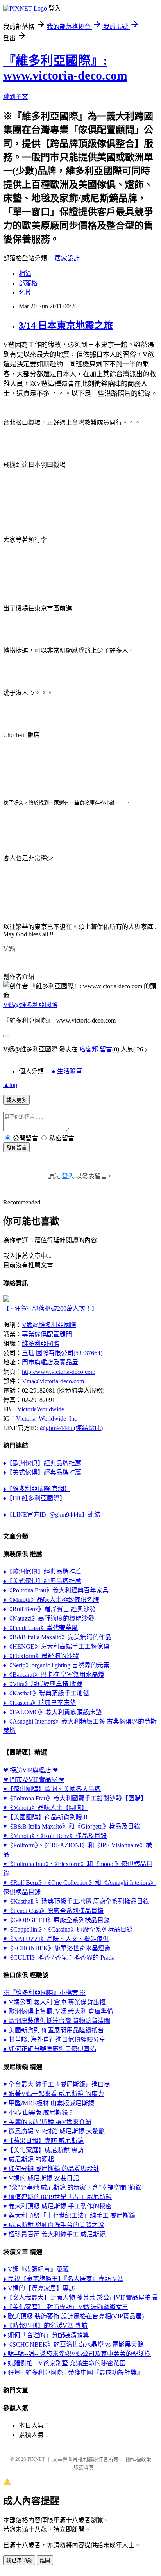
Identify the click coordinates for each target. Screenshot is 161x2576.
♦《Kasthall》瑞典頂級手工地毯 (46, 1693)
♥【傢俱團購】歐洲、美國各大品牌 (52, 1789)
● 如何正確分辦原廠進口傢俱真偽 (50, 2049)
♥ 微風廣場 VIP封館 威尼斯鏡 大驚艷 (54, 2131)
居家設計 (67, 258)
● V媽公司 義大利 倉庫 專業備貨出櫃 (54, 2002)
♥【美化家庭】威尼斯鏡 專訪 (43, 2150)
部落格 (28, 283)
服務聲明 (84, 2467)
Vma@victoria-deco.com (53, 1381)
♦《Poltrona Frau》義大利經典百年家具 (56, 1590)
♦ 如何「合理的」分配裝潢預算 (46, 2335)
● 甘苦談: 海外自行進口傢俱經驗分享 (54, 2040)
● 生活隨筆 (67, 1071)
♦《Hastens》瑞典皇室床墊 (39, 1703)
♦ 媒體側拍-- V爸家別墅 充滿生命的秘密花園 (64, 2363)
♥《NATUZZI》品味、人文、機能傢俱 (56, 1939)
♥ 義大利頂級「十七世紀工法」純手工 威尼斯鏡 (69, 2216)
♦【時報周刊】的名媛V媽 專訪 (45, 2326)
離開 (45, 2561)
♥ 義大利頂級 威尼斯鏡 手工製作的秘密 (57, 2206)
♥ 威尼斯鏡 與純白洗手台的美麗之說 (54, 2225)
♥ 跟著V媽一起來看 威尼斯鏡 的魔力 (54, 2094)
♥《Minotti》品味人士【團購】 (45, 1808)
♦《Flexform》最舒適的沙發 (41, 1656)
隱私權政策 (139, 2459)
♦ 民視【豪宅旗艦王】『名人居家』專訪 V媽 (63, 2279)
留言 (106, 1049)
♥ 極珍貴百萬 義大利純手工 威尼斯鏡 (54, 2234)
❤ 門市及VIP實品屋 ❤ (34, 1780)
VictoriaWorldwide (41, 1409)
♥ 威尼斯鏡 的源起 (29, 2159)
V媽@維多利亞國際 (30, 1005)
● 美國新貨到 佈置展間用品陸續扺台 (54, 2030)
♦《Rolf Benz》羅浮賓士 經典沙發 (49, 1609)
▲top (10, 1085)
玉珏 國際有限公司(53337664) (62, 1353)
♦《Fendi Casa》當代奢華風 (40, 1628)
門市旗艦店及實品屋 (50, 1362)
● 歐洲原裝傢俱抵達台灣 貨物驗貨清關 (57, 2021)
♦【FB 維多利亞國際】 (34, 1498)
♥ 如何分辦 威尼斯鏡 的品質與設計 (51, 2169)
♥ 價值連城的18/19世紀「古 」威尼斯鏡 (57, 2197)
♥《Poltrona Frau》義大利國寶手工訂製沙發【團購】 (75, 1798)
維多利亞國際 (41, 1344)
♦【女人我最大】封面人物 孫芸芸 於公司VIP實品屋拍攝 (80, 2298)
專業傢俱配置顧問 (47, 1334)
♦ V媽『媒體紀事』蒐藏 (36, 2269)
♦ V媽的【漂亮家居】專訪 (39, 2288)
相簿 (25, 274)
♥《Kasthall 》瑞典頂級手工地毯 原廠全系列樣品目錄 (76, 1901)
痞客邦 (89, 1049)
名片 (25, 293)
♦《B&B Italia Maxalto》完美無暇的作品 (57, 1637)
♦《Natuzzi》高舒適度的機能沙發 (49, 1618)
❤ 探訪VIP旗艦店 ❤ (30, 1770)
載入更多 (16, 1100)
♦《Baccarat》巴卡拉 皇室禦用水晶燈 (54, 1675)
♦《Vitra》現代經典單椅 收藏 (43, 1684)
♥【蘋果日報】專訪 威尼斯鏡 (43, 2141)
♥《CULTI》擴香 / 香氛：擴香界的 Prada (59, 1958)
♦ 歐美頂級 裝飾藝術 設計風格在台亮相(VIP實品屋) (73, 2316)
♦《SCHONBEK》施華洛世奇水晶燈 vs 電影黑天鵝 (73, 2344)
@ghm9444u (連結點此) (71, 1428)
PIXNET (36, 2459)
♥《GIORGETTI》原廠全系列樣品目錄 (56, 1920)
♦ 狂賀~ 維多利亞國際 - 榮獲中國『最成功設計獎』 (73, 2372)
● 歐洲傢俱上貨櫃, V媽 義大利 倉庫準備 (58, 2011)
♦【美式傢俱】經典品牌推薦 (42, 1472)
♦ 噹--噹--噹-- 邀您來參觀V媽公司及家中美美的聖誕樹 (77, 2354)
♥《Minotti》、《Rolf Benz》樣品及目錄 (55, 1836)
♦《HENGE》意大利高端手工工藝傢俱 (56, 1646)
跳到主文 (16, 97)
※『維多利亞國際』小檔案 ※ (45, 1993)
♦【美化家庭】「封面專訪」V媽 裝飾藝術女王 (66, 2307)
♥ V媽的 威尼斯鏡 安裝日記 (41, 2178)
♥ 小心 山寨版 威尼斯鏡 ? (38, 2113)
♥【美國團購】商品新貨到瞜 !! (45, 1817)
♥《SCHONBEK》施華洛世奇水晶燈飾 (57, 1948)
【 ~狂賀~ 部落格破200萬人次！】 (50, 1308)
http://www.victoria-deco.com (59, 1372)
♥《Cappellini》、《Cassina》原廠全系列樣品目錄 (68, 1929)
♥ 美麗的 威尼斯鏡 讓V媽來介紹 (47, 2122)
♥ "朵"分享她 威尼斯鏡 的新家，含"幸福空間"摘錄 (72, 2187)
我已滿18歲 (19, 2561)
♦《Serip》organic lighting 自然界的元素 (56, 1665)
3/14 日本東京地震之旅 (66, 326)
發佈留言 (16, 1148)
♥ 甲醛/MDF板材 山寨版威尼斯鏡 (49, 2103)
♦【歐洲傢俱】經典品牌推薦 (42, 1463)
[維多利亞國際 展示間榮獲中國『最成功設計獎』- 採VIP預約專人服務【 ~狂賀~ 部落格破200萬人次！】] (6, 1300)
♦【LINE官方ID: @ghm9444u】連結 (52, 1515)
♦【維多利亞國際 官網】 (37, 1489)
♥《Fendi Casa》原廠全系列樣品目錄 (53, 1911)
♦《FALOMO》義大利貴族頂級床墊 (52, 1712)
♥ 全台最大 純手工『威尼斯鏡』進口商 (57, 2084)
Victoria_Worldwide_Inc (47, 1419)
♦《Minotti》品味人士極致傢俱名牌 (51, 1600)
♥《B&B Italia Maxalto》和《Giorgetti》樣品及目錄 (72, 1826)
